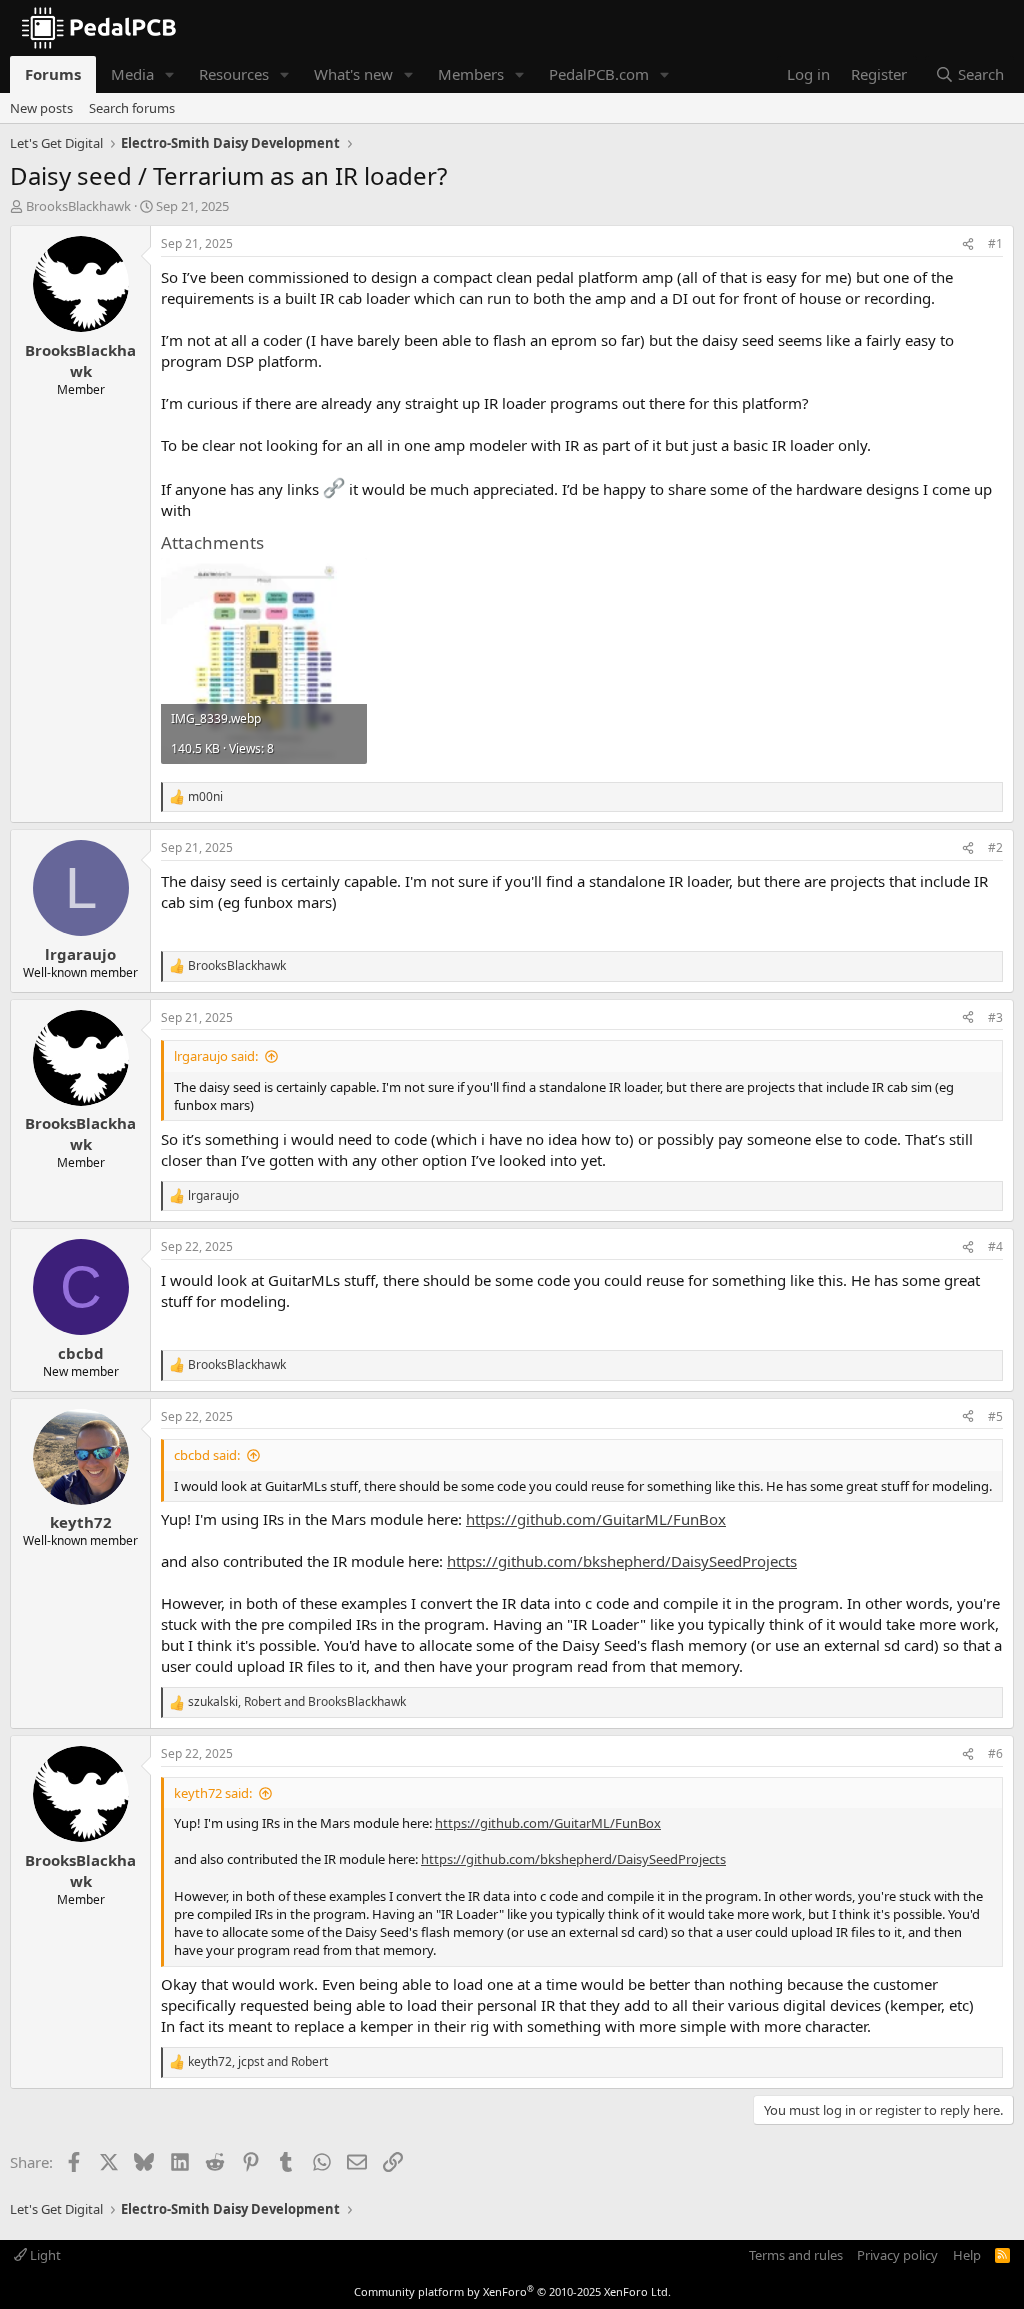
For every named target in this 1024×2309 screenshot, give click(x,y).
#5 (995, 1416)
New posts (41, 108)
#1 (995, 243)
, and (297, 1702)
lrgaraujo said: (216, 1056)
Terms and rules (796, 2255)
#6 (995, 1753)
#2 (995, 847)
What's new (353, 74)
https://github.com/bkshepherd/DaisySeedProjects (622, 1561)
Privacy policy (897, 2255)
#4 (995, 1246)
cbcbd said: (207, 1455)
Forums (53, 74)
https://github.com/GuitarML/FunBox (596, 1519)
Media (132, 74)
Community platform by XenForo (512, 2291)
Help (967, 2255)
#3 (995, 1017)
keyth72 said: (213, 1793)
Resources (234, 74)
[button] (170, 74)
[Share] (968, 244)
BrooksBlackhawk (78, 206)
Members (471, 74)
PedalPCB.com (599, 74)
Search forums (132, 108)
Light (44, 2255)
